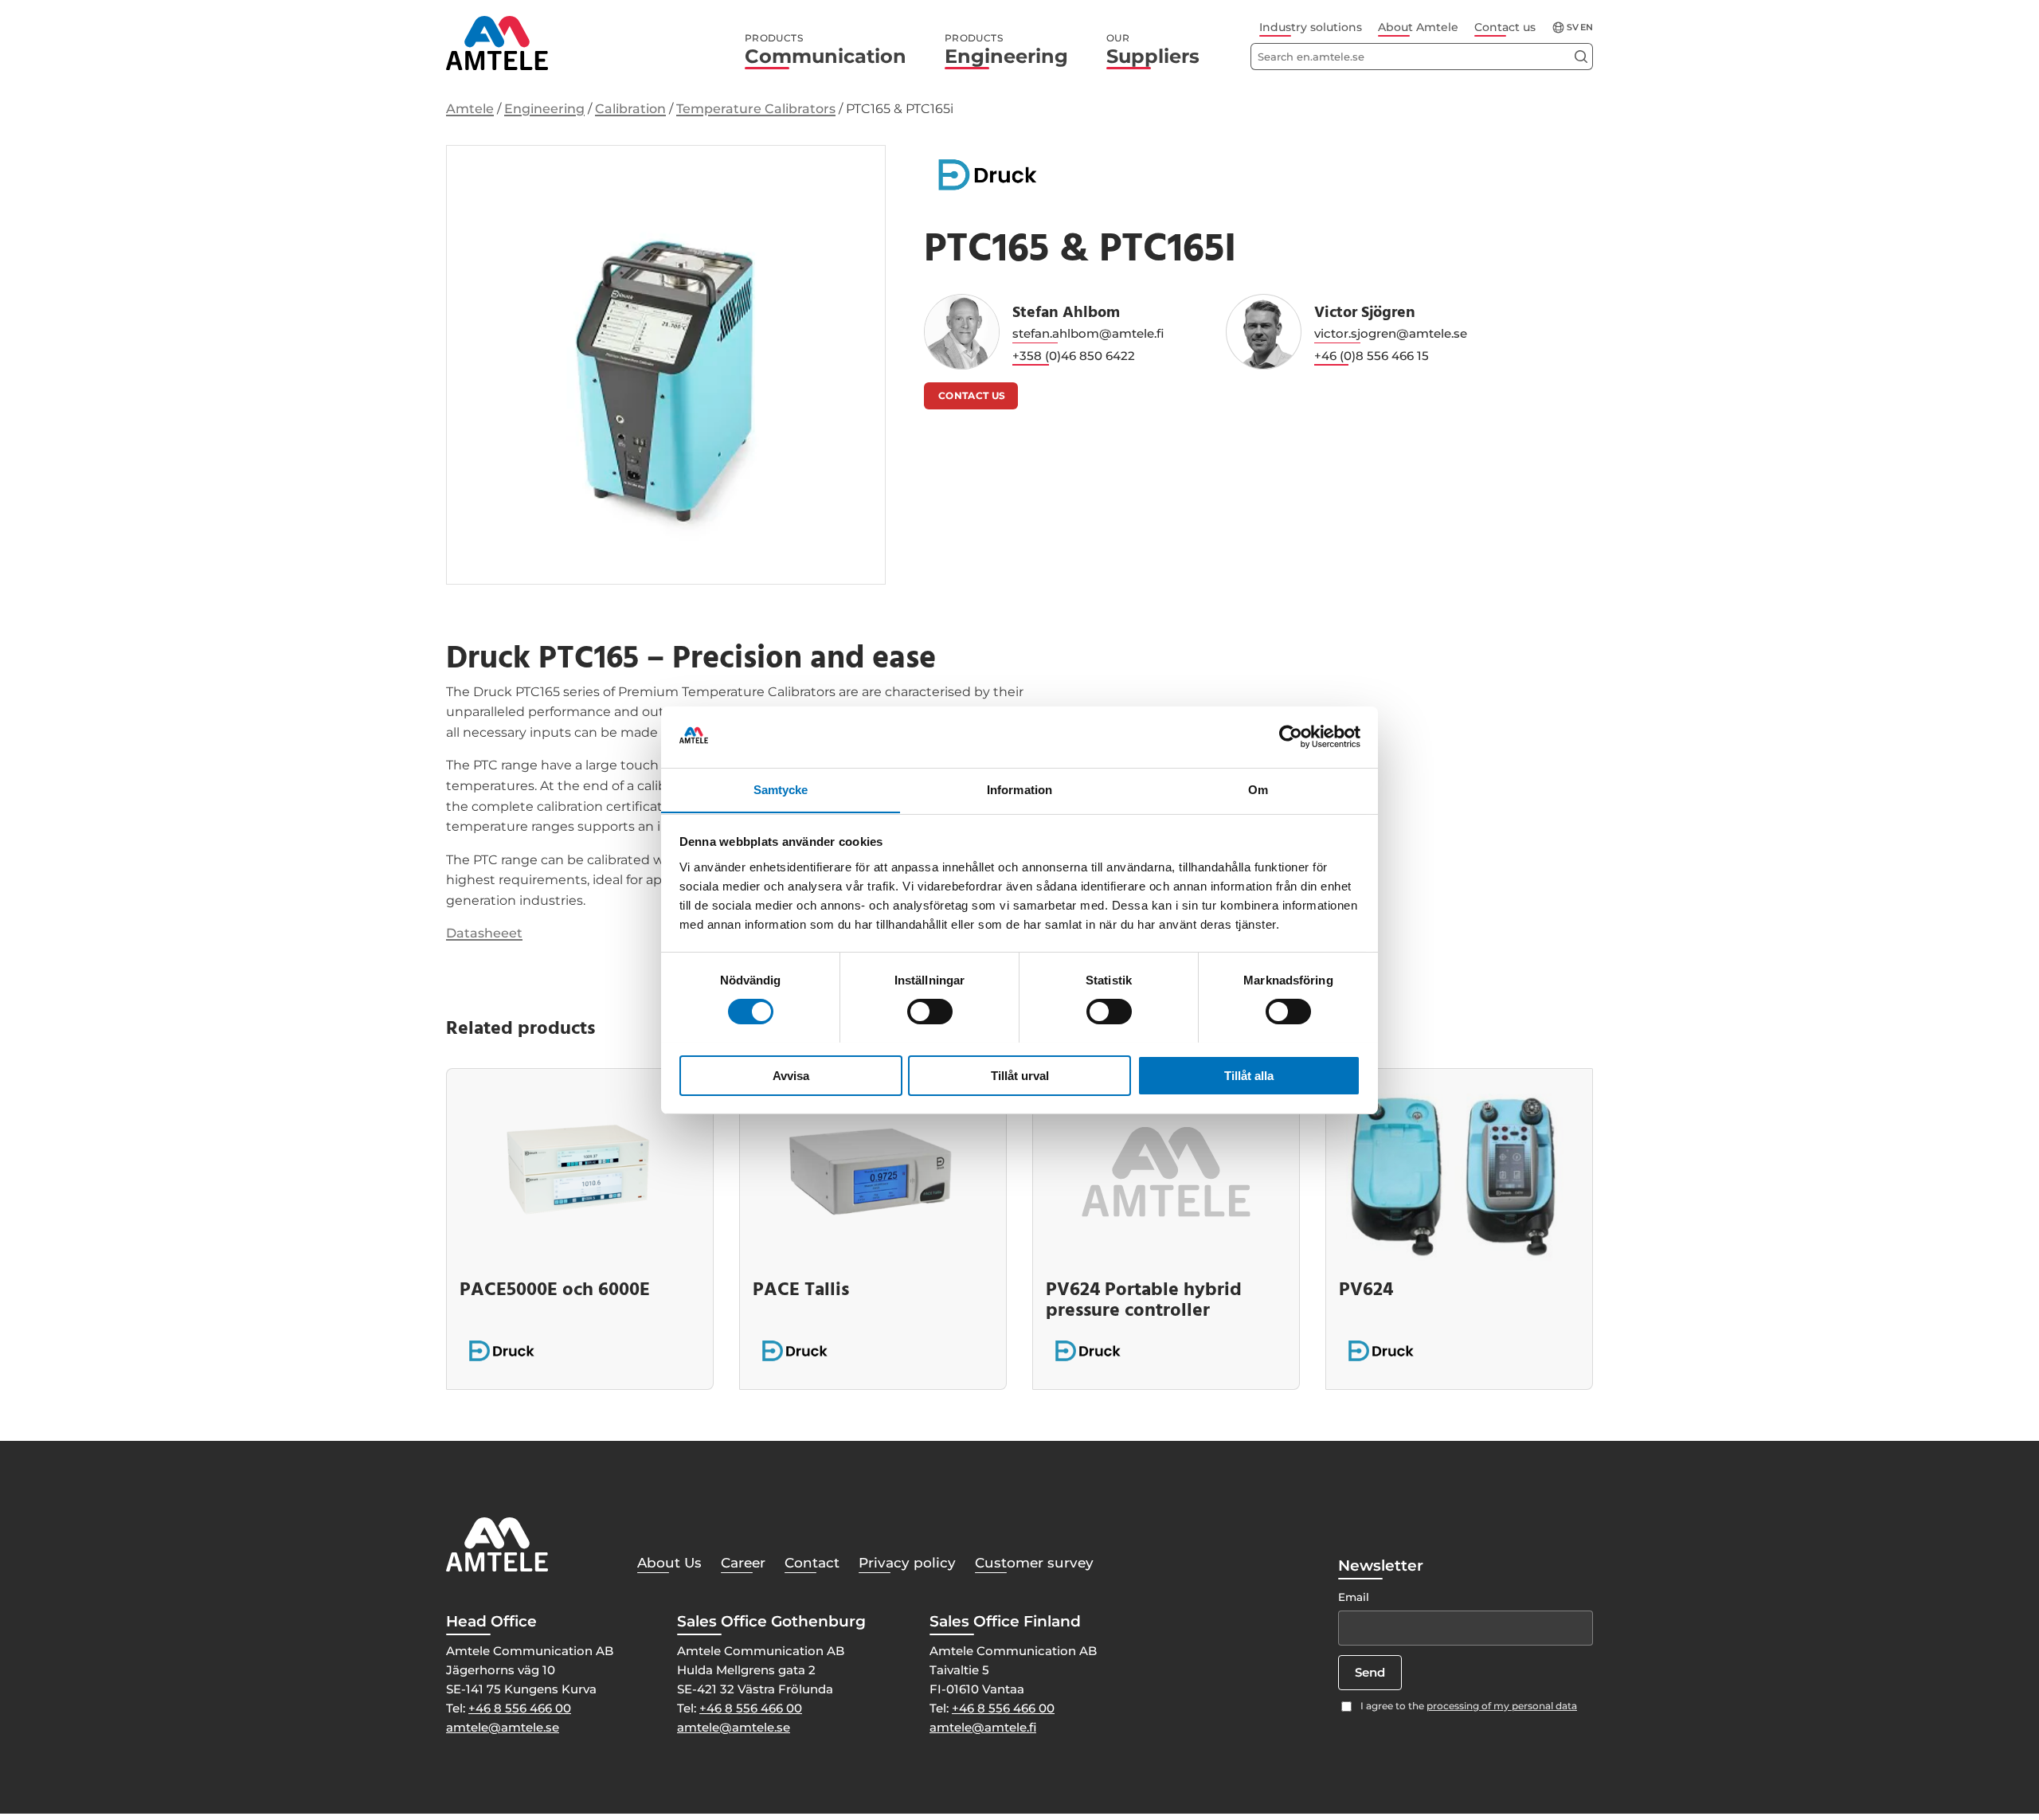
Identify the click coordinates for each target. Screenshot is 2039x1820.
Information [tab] (1019, 789)
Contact (812, 1563)
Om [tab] (1258, 789)
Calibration (630, 109)
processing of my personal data (1502, 1706)
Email (1354, 1597)
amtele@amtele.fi (983, 1727)
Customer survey (1034, 1563)
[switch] (930, 1012)
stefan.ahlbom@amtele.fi (1088, 333)
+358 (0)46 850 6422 (1074, 356)
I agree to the (1469, 1706)
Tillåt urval (1020, 1075)
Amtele (470, 109)
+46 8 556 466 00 (520, 1708)
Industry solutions (1311, 27)
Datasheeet (484, 933)
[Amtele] (497, 43)
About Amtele (1418, 27)
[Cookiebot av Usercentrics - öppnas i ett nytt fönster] (1291, 737)
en (1587, 27)
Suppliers (1153, 50)
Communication (826, 50)
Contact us (1505, 27)
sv (1573, 27)
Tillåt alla (1249, 1075)
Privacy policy (907, 1563)
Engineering (1006, 50)
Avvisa (791, 1075)
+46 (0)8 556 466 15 (1372, 356)
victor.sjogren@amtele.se (1391, 333)
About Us (669, 1563)
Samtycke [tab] (781, 789)
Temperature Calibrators (756, 109)
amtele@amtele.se (503, 1727)
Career (743, 1563)
